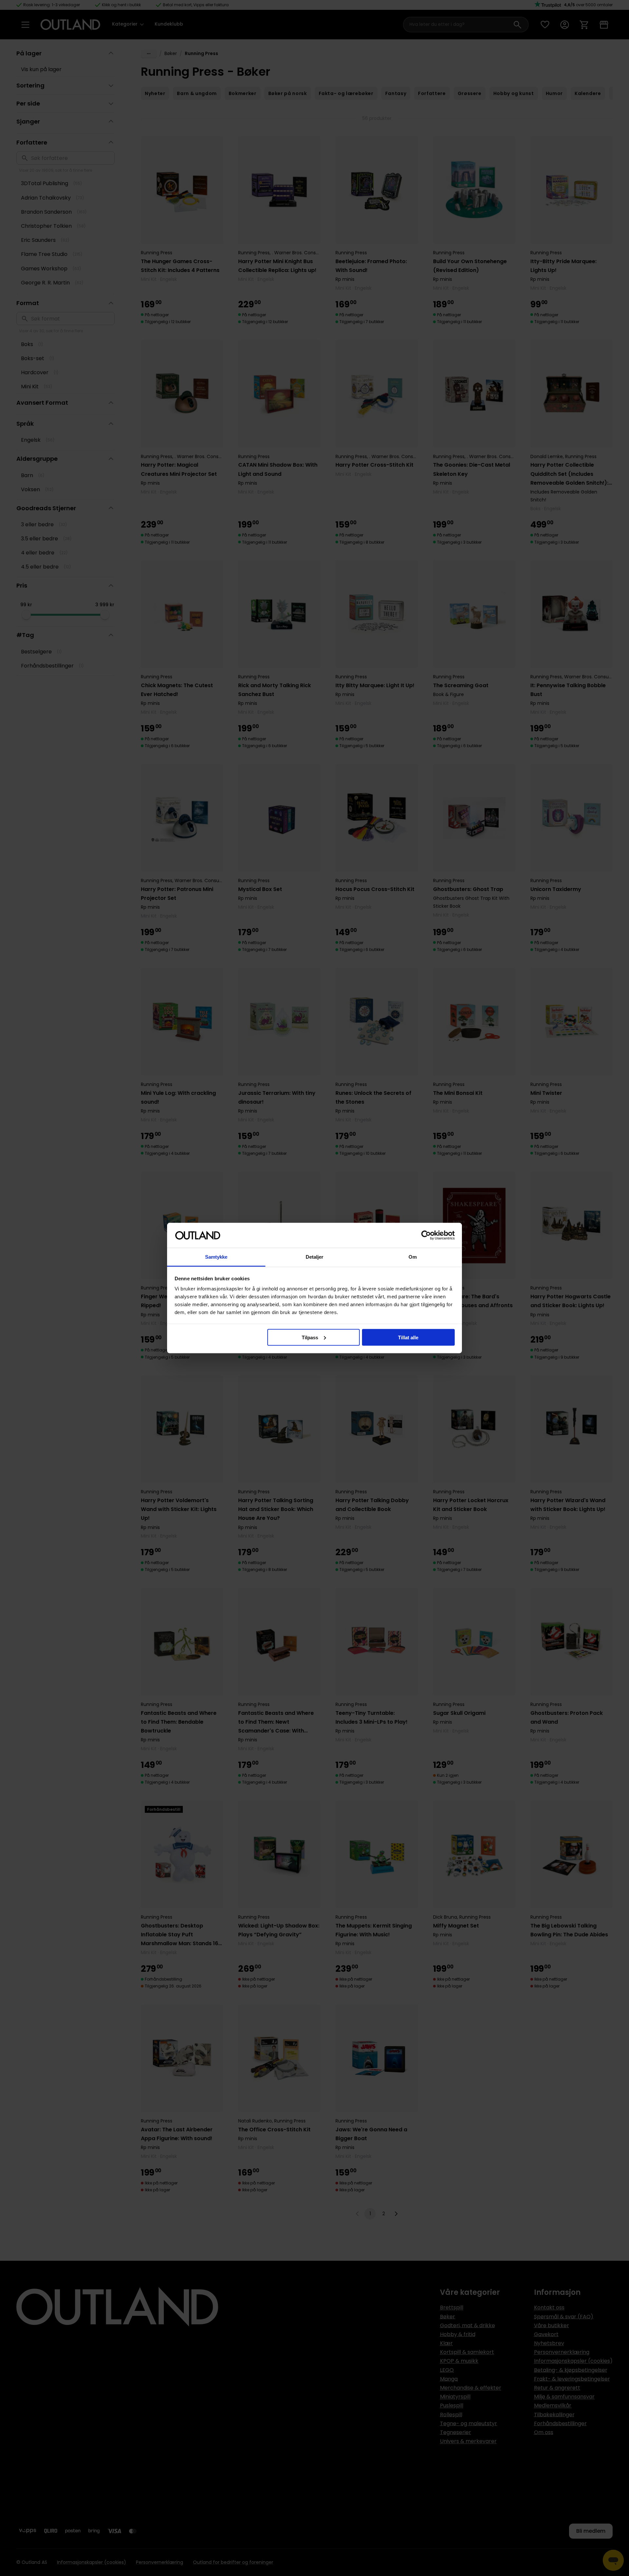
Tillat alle (408, 1337)
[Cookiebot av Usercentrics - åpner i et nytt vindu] (426, 1235)
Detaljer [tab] (315, 1257)
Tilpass (310, 1337)
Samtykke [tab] (216, 1257)
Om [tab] (413, 1257)
